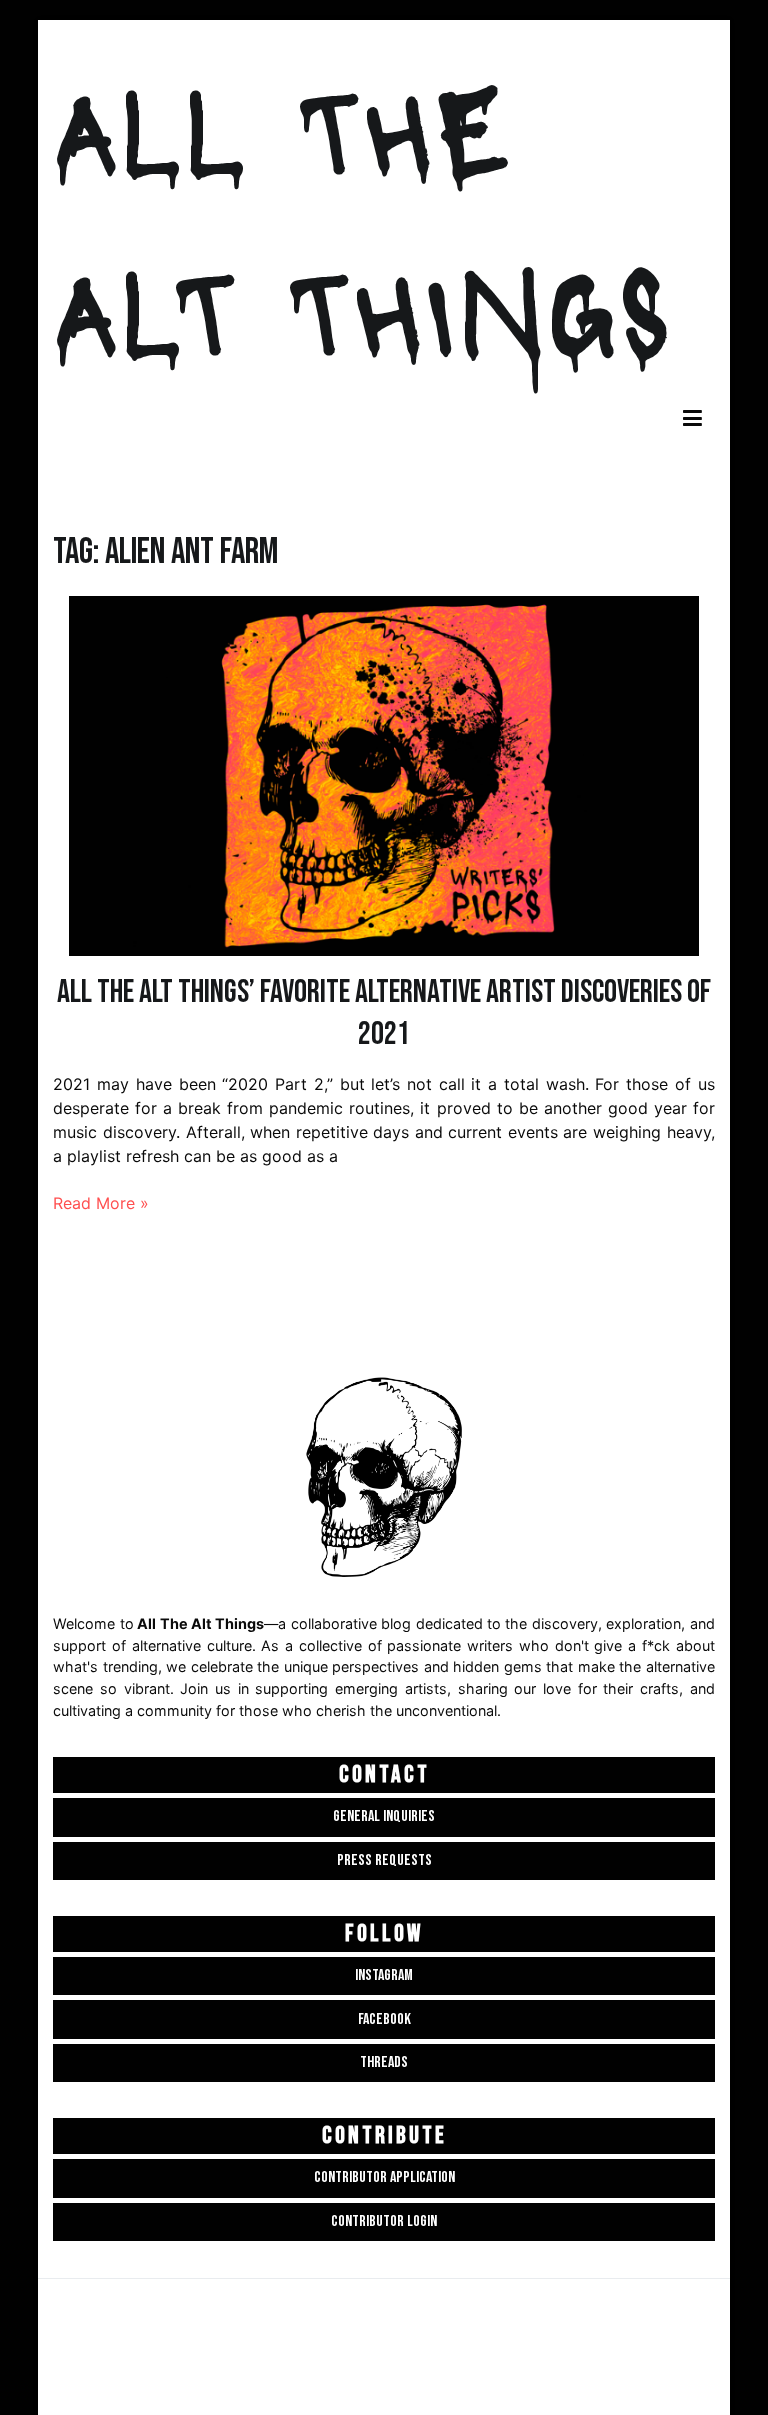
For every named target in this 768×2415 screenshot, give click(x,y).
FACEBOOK (384, 2019)
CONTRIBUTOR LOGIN (384, 2221)
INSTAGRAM (384, 1975)
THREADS (384, 2062)
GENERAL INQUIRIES (384, 1816)
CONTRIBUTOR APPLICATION (384, 2177)
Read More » (101, 1203)
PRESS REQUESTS (384, 1860)
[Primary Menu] (692, 419)
